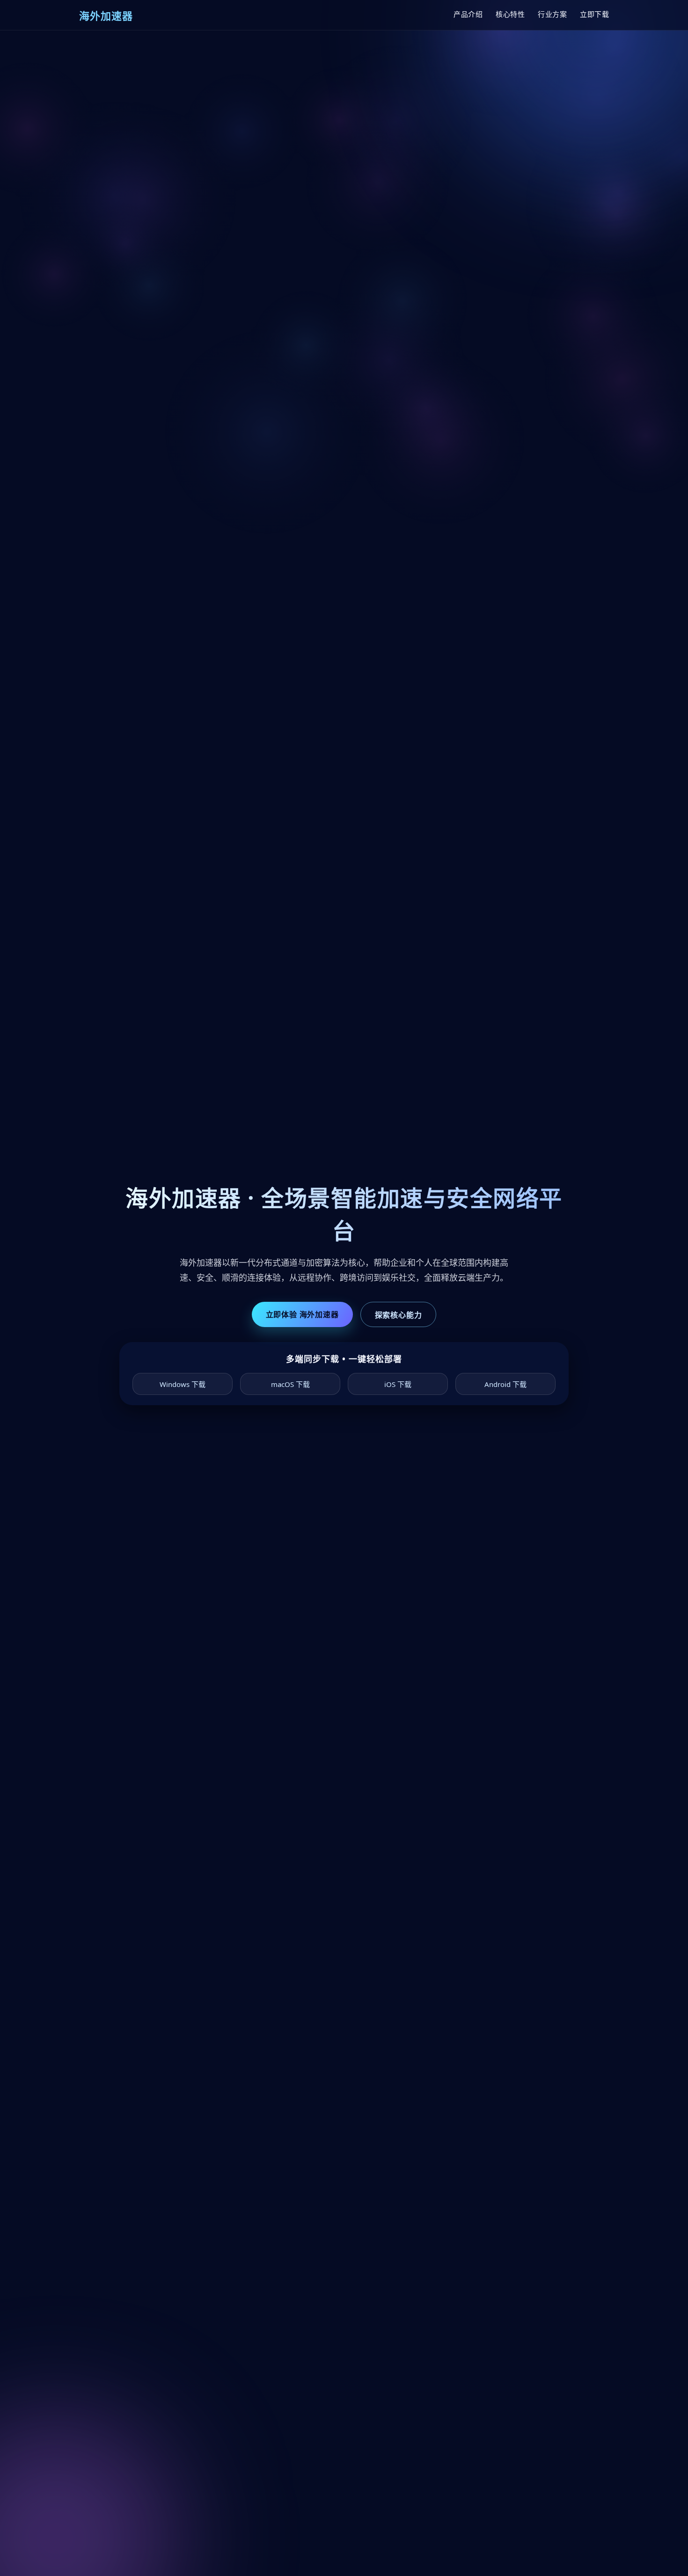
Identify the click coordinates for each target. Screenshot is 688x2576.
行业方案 (552, 14)
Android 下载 (505, 1384)
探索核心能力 (399, 1315)
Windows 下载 (183, 1384)
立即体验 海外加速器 (302, 1314)
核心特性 (510, 14)
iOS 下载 (398, 1384)
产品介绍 (468, 14)
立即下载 (594, 14)
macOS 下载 (290, 1384)
